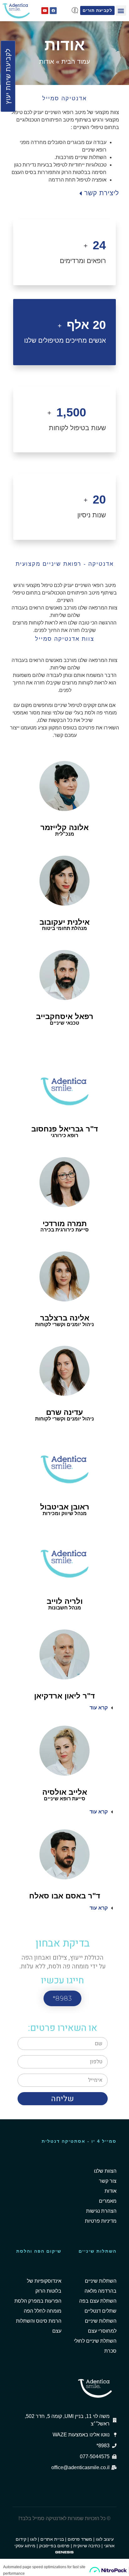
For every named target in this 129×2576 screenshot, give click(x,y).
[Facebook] (53, 11)
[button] (121, 10)
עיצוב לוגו (105, 2539)
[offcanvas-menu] (75, 10)
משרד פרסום (80, 2539)
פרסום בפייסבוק (54, 2546)
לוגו (33, 2539)
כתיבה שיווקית (87, 2546)
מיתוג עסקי (25, 2546)
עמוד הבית (76, 62)
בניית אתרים (52, 2539)
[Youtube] (45, 11)
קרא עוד (99, 1708)
